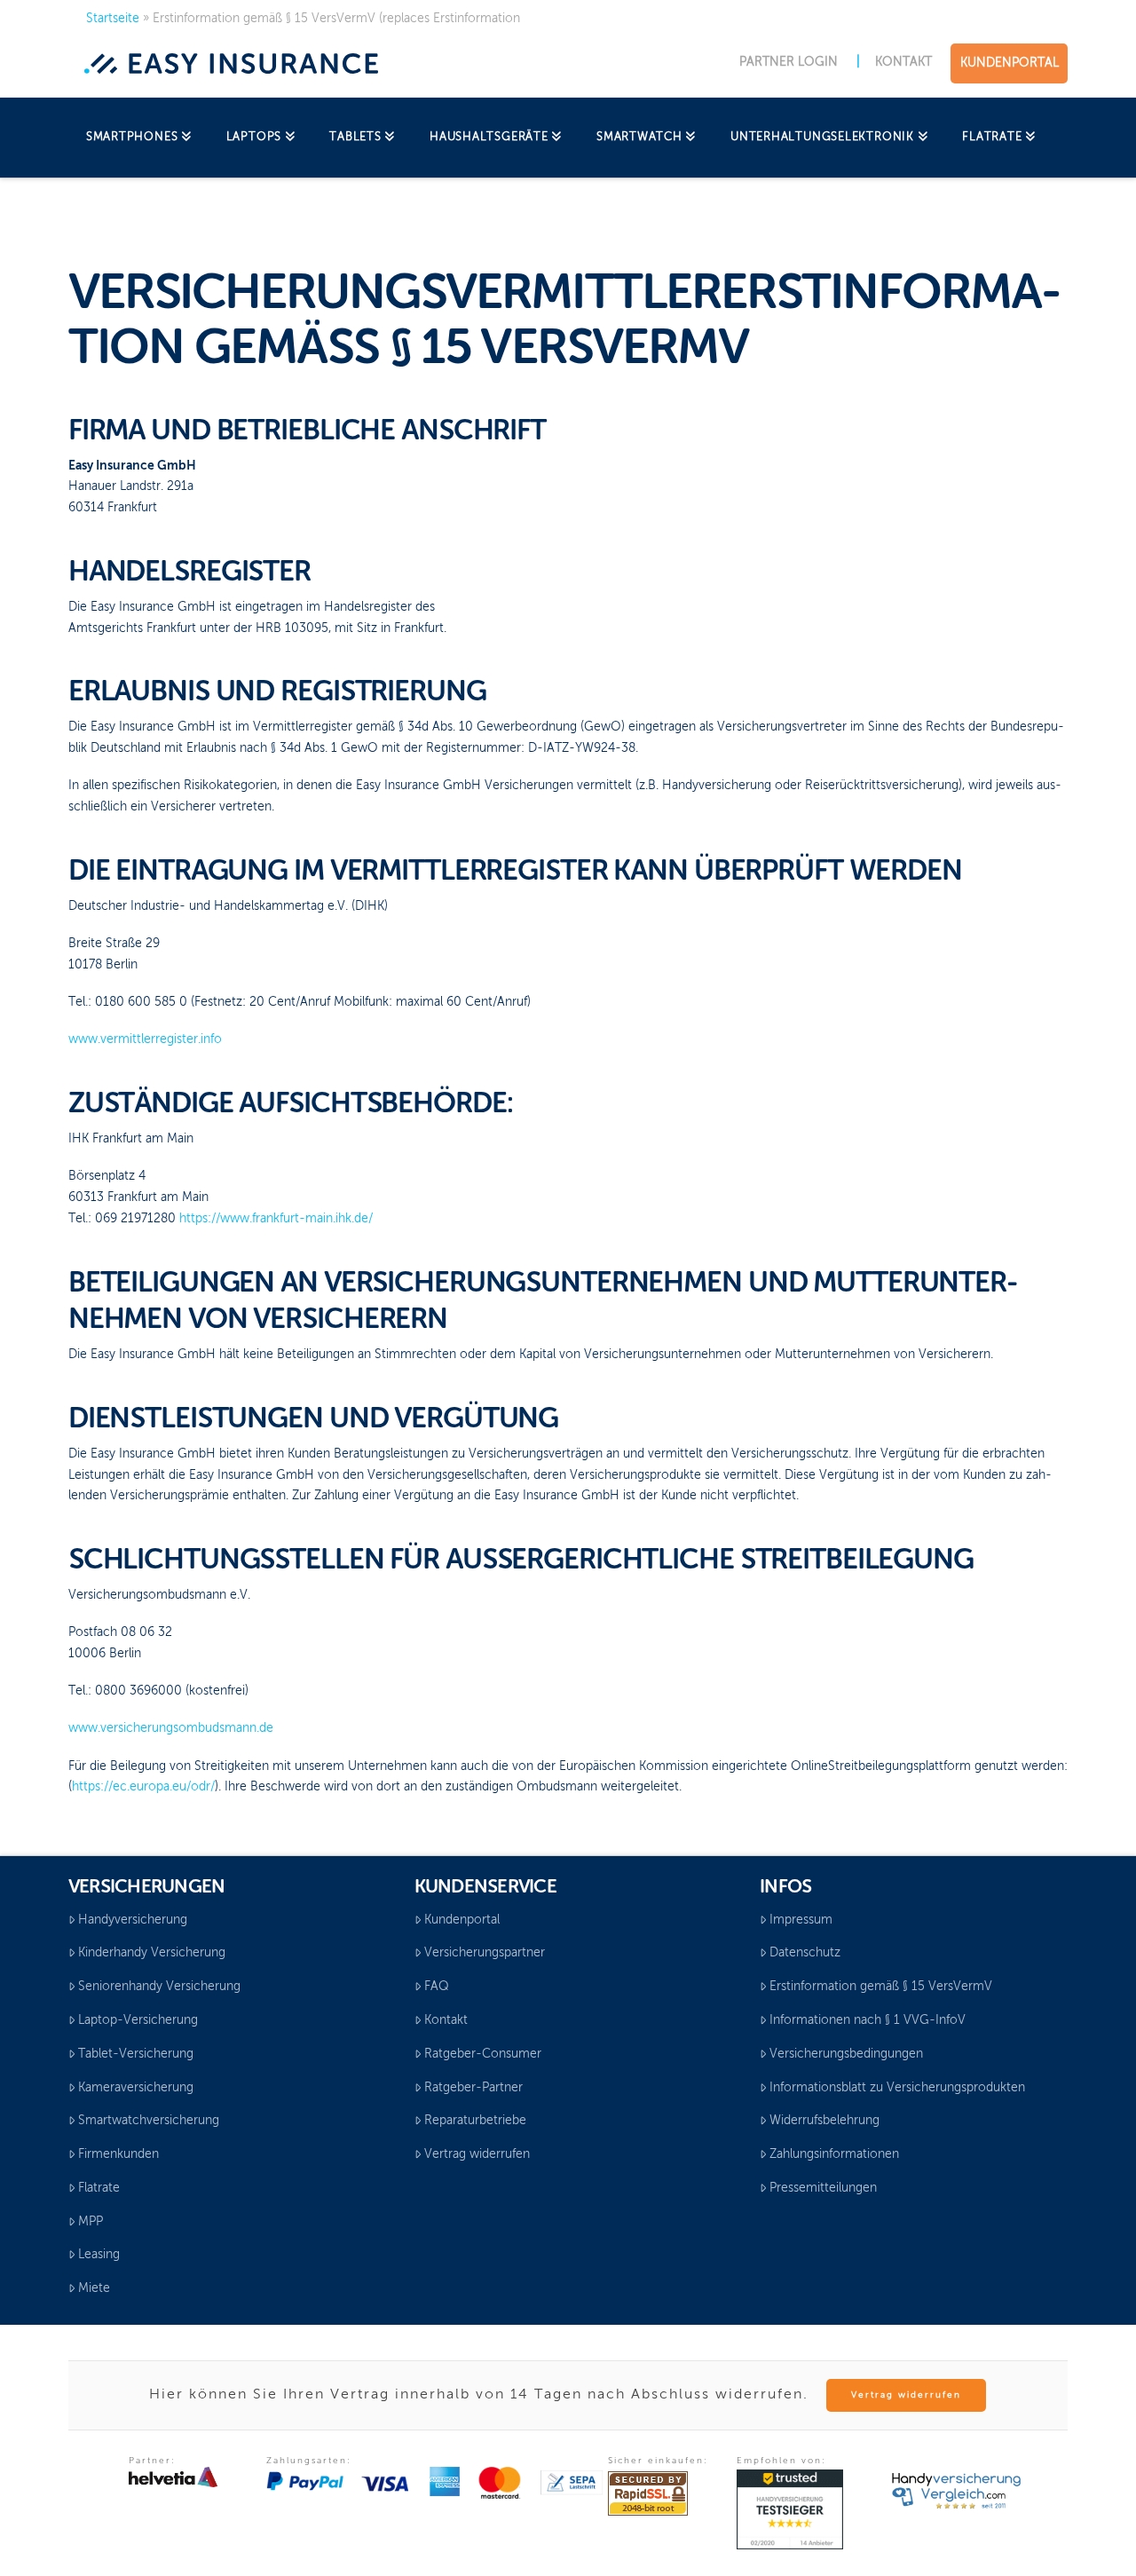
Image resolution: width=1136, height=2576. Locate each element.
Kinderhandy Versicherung (152, 1953)
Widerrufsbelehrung (824, 2121)
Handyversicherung (133, 1920)
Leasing (99, 2255)
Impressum (801, 1920)
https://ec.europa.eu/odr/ (143, 1787)
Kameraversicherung (136, 2088)
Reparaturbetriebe (475, 2121)
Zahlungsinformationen (834, 2154)
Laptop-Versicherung (138, 2020)
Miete (94, 2288)
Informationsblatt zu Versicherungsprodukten (897, 2088)
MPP (91, 2222)
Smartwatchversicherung (149, 2121)
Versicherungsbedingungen (846, 2054)
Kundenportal (462, 1920)
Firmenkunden (118, 2154)
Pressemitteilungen (823, 2188)
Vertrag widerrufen (477, 2154)
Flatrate (99, 2188)
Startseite (113, 19)
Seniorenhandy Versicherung (159, 1987)
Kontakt (446, 2020)
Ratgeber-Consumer (483, 2054)
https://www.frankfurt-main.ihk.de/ (276, 1219)
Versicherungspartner (485, 1953)
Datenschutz (805, 1953)
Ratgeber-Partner (473, 2088)
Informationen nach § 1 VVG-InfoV (868, 2020)
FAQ (437, 1987)
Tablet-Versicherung (136, 2054)
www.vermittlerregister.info (145, 1039)
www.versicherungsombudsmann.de (171, 1728)
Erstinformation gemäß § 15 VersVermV (881, 1987)
